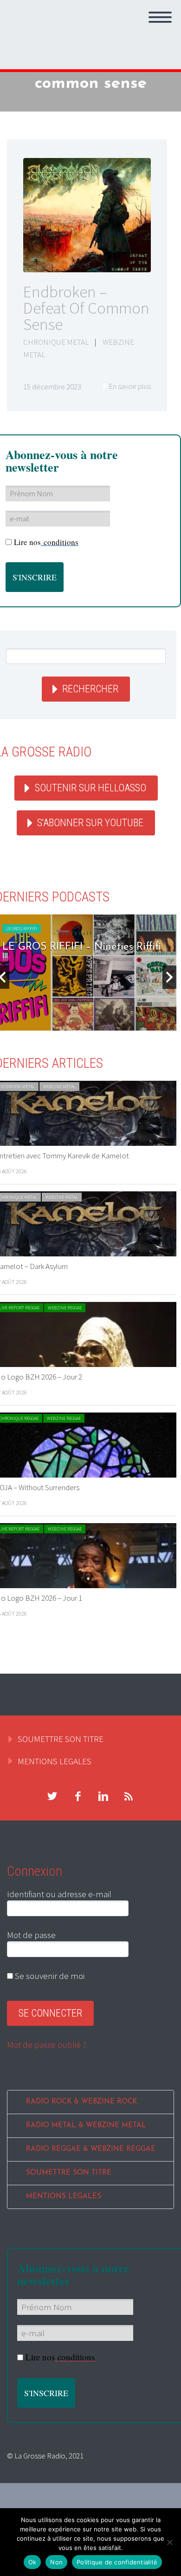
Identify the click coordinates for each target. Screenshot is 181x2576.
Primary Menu (160, 17)
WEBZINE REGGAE (65, 1308)
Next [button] (169, 977)
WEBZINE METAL (59, 1087)
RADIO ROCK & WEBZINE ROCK (81, 2102)
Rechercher (90, 689)
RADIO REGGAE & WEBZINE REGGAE (91, 2149)
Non (56, 2562)
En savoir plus (130, 386)
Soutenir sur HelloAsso (90, 788)
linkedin (103, 1796)
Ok (32, 2562)
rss (129, 1796)
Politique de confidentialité (117, 2562)
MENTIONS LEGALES (55, 1761)
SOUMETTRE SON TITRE (61, 1739)
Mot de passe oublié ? (47, 2044)
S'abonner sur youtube (90, 823)
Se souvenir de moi (49, 1976)
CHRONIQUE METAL (56, 342)
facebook (78, 1796)
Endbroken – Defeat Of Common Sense (86, 308)
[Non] (169, 2542)
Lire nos (46, 542)
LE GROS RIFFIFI (22, 929)
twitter (52, 1796)
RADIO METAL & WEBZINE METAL (86, 2126)
